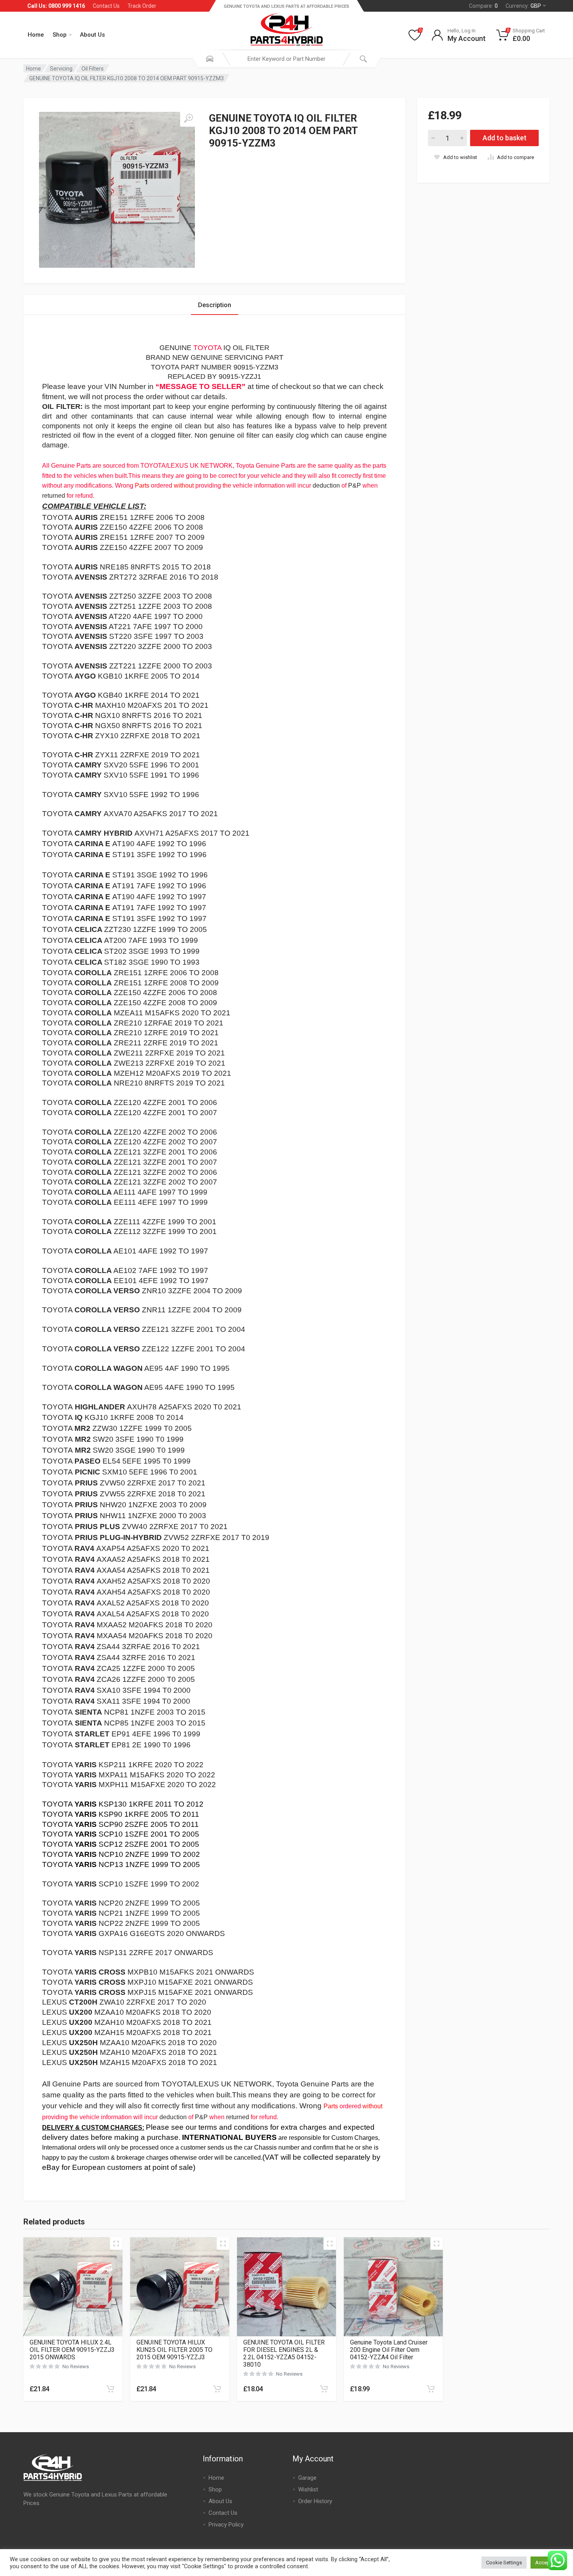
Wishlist (308, 2489)
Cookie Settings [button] (504, 2563)
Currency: (523, 6)
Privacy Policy (226, 2525)
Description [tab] (215, 305)
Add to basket (505, 138)
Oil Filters (93, 69)
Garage (307, 2478)
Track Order (142, 6)
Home (36, 35)
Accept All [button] (547, 2563)
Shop (60, 35)
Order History (315, 2501)
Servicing (61, 69)
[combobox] (286, 59)
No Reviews (76, 2366)
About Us (92, 35)
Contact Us (106, 6)
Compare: (483, 6)
